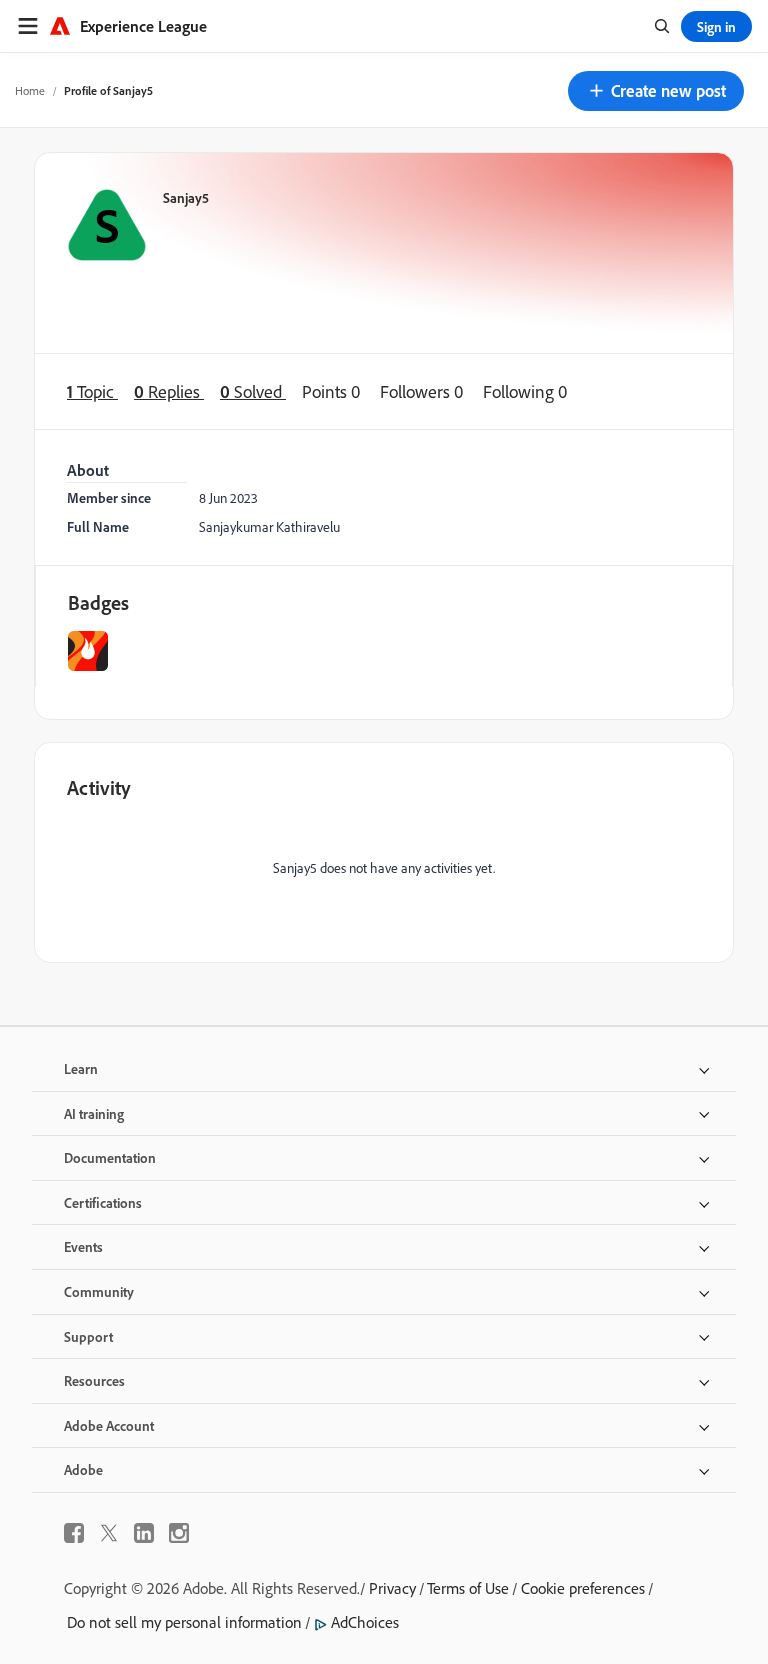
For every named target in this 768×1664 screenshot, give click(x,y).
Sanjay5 (186, 197)
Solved (253, 391)
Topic (92, 391)
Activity (99, 787)
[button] (656, 91)
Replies (169, 391)
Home (30, 90)
